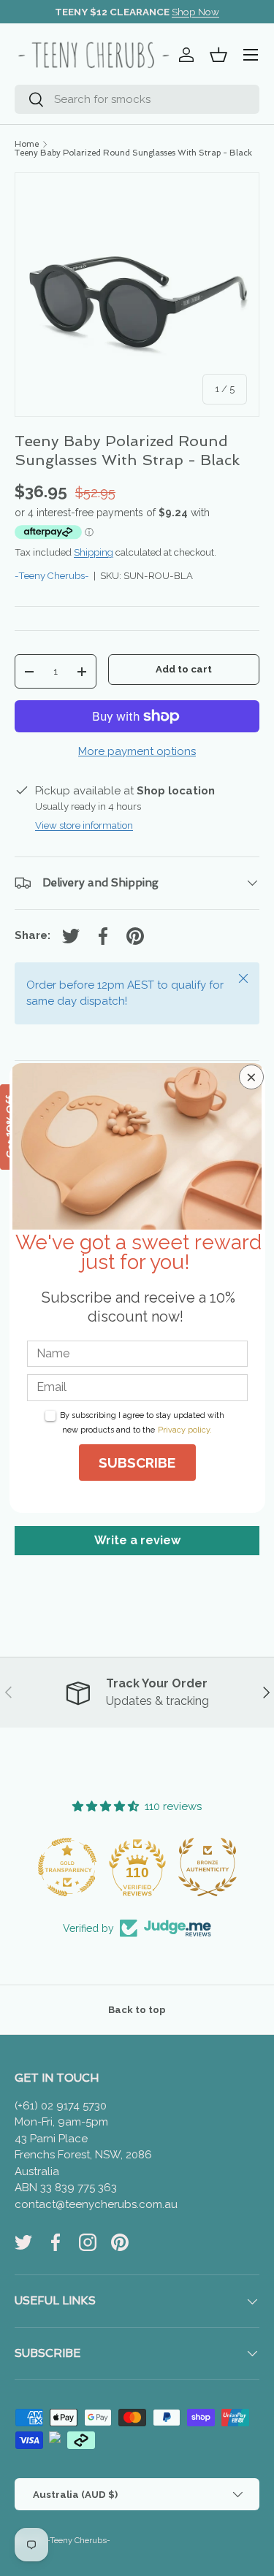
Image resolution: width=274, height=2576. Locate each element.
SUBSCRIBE (137, 1463)
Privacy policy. (185, 1430)
